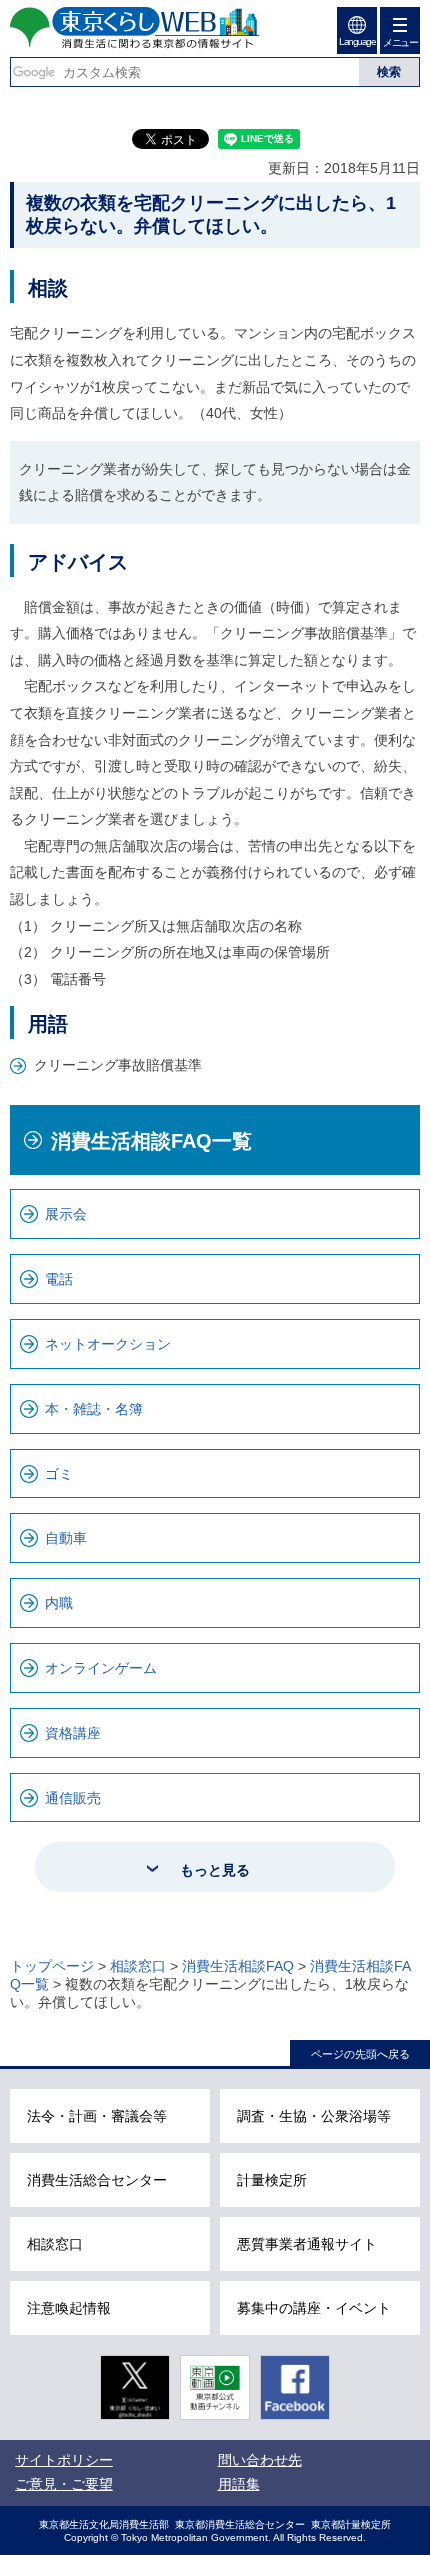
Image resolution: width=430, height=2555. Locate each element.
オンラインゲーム (101, 1668)
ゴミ (59, 1474)
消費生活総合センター (97, 2180)
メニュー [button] (400, 42)
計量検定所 (272, 2180)
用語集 (239, 2484)
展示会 (66, 1214)
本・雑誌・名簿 (94, 1409)
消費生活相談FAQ (238, 1966)
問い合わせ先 (260, 2460)
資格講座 (73, 1733)
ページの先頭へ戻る (360, 2054)
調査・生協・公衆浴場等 (314, 2116)
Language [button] (357, 41)
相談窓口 (138, 1966)
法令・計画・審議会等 (97, 2116)
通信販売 (73, 1798)
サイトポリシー (64, 2460)
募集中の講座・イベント (314, 2308)
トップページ (52, 1966)
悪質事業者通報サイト (307, 2244)
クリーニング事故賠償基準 (118, 1065)
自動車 (66, 1538)
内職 (59, 1603)
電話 (59, 1279)
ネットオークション (108, 1344)
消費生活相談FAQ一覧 (151, 1141)
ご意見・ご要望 (64, 2484)
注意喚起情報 (69, 2308)
